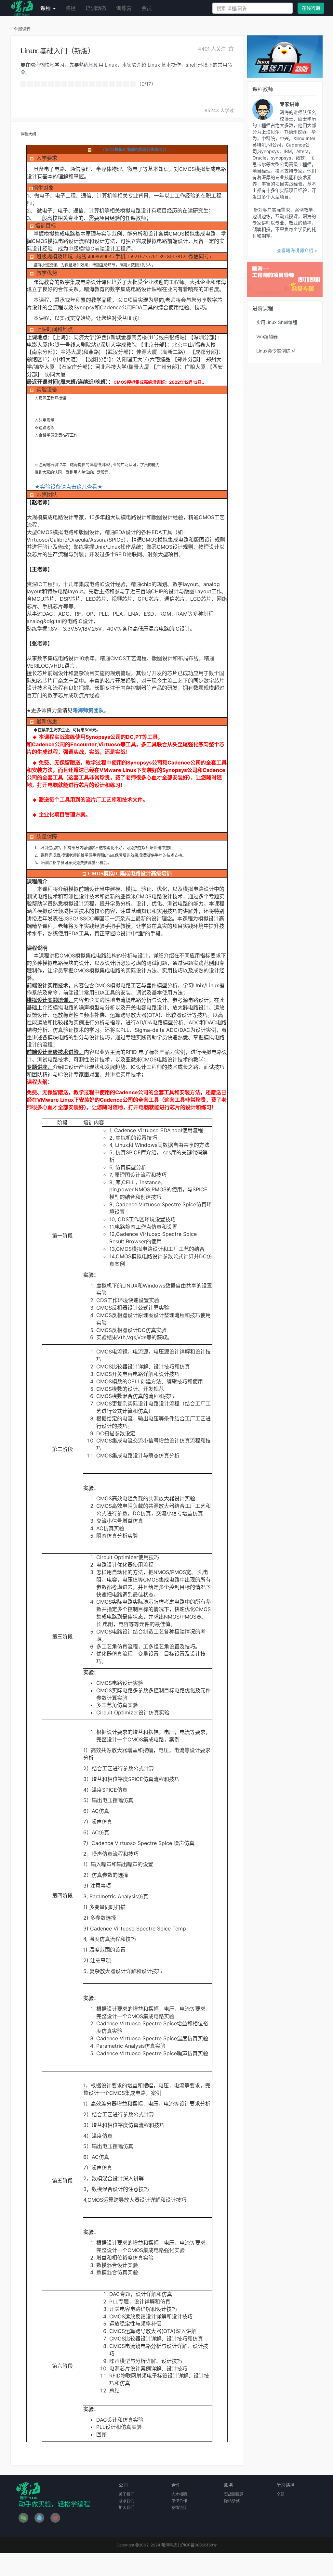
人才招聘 (179, 2494)
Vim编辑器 (267, 336)
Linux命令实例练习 (276, 351)
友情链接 (179, 2508)
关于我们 (127, 2494)
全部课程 (22, 29)
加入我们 (127, 2508)
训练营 (124, 8)
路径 (71, 8)
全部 (280, 2494)
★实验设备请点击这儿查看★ (69, 487)
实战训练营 (234, 2494)
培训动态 (96, 8)
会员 (147, 8)
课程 (46, 8)
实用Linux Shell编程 (277, 322)
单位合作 (179, 2501)
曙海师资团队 (88, 710)
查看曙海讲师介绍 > (297, 250)
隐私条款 (232, 2501)
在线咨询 (311, 8)
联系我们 (127, 2501)
